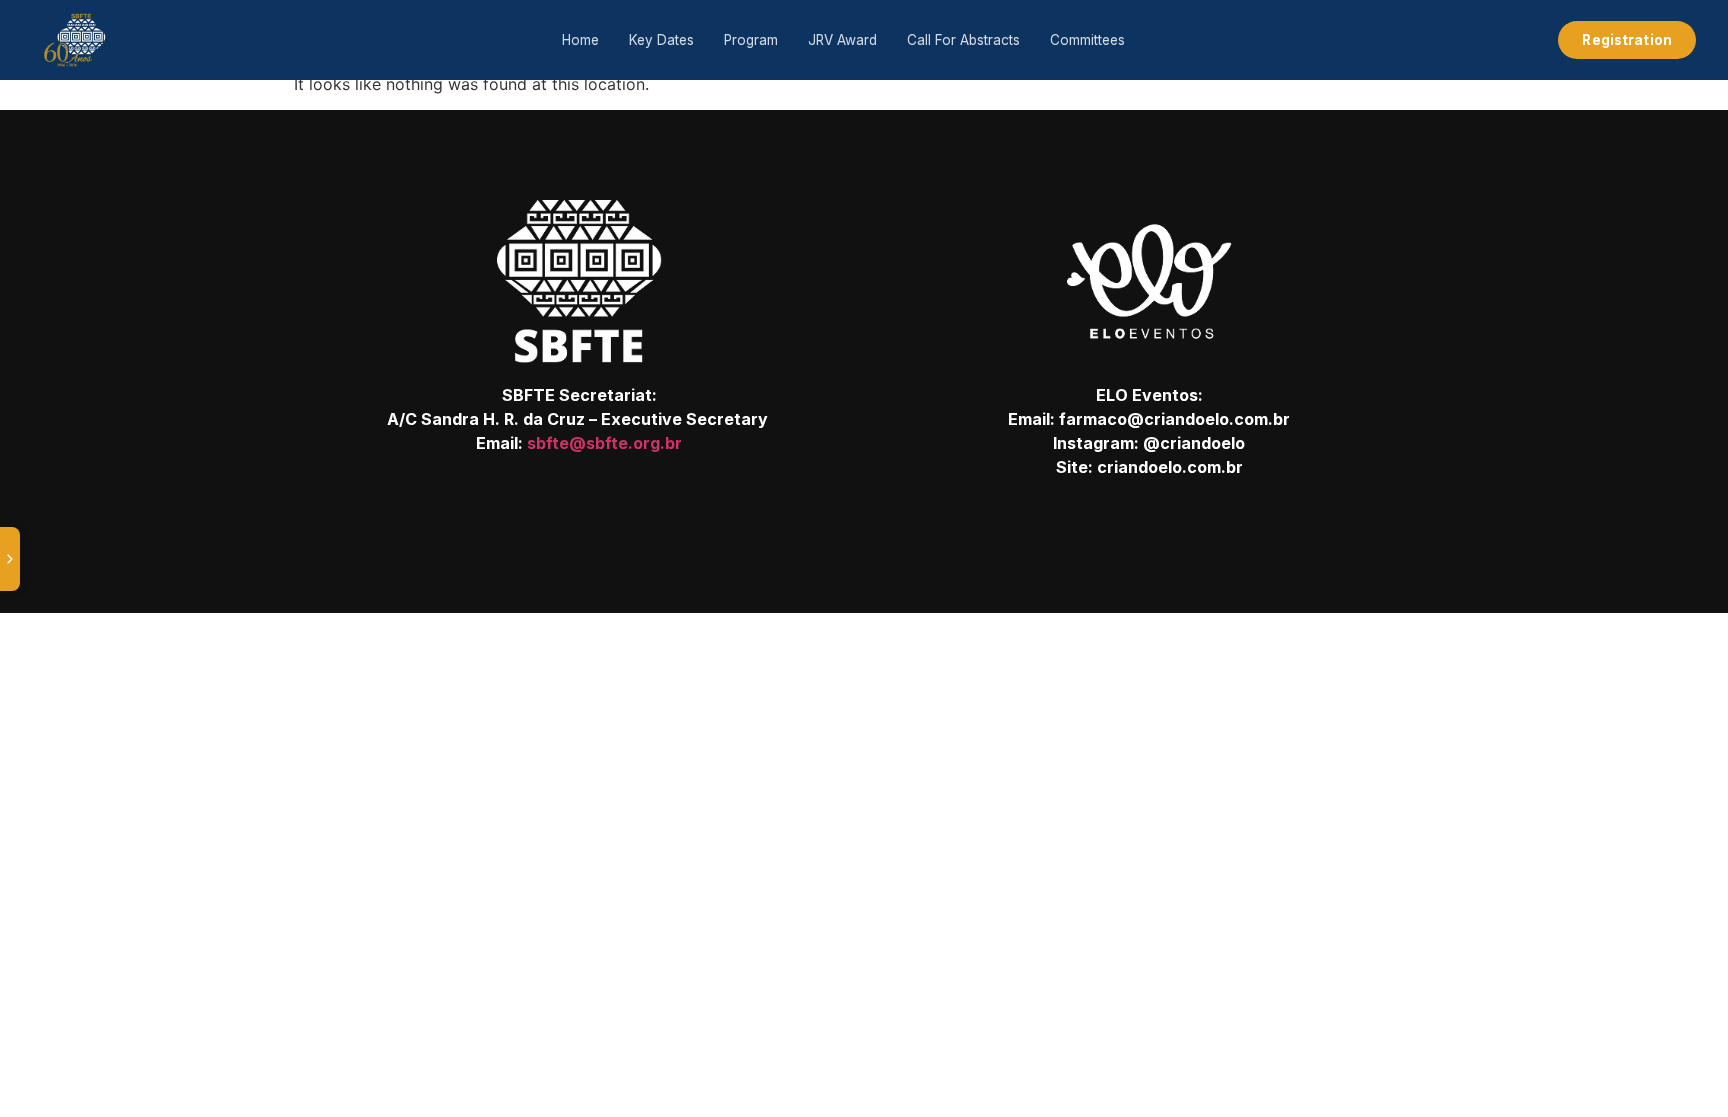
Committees (1087, 40)
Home (580, 40)
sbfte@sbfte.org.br (604, 443)
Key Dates (661, 40)
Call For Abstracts (963, 40)
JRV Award (842, 40)
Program (751, 40)
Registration (1627, 40)
